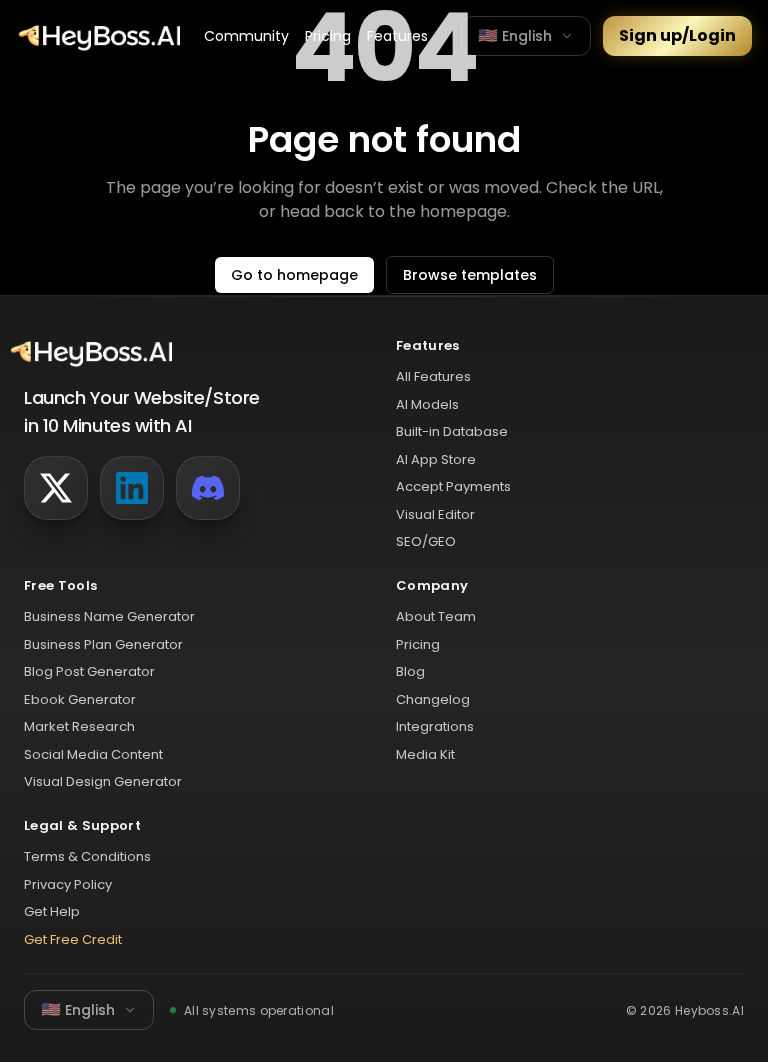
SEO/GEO (426, 541)
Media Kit (425, 754)
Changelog (433, 699)
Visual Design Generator (103, 781)
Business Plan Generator (103, 644)
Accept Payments (453, 486)
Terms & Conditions (87, 856)
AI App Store (436, 459)
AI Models (427, 404)
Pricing (328, 36)
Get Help (52, 911)
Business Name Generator (109, 616)
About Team (436, 616)
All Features (433, 376)
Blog (410, 671)
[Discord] (208, 488)
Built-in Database (452, 431)
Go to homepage (294, 275)
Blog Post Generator (89, 671)
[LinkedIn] (132, 488)
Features (397, 36)
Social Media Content (93, 754)
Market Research (79, 726)
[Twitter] (56, 488)
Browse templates (470, 275)
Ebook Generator (80, 699)
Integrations (435, 726)
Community (246, 36)
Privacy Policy (68, 884)
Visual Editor (435, 514)
